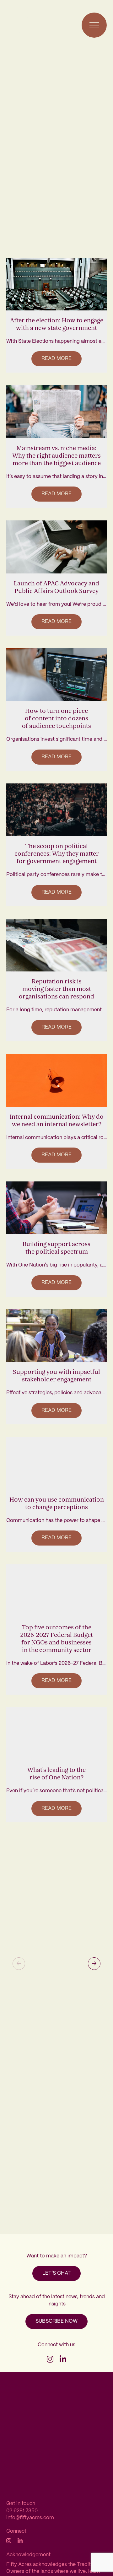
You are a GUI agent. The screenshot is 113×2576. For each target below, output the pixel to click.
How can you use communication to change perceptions (57, 1503)
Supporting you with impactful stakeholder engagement (56, 1376)
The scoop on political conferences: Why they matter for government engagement (57, 854)
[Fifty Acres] (21, 25)
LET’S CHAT (56, 2273)
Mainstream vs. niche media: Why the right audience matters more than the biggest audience (56, 456)
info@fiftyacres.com (30, 2518)
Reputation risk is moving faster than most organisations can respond (56, 989)
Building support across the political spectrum (56, 1248)
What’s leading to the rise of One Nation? (56, 1774)
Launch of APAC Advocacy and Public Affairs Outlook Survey (56, 587)
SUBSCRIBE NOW (56, 2321)
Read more (56, 359)
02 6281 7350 (22, 2511)
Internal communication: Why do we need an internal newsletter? (57, 1121)
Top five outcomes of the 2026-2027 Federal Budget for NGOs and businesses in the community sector (57, 1639)
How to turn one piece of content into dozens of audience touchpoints (56, 718)
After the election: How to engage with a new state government (57, 324)
